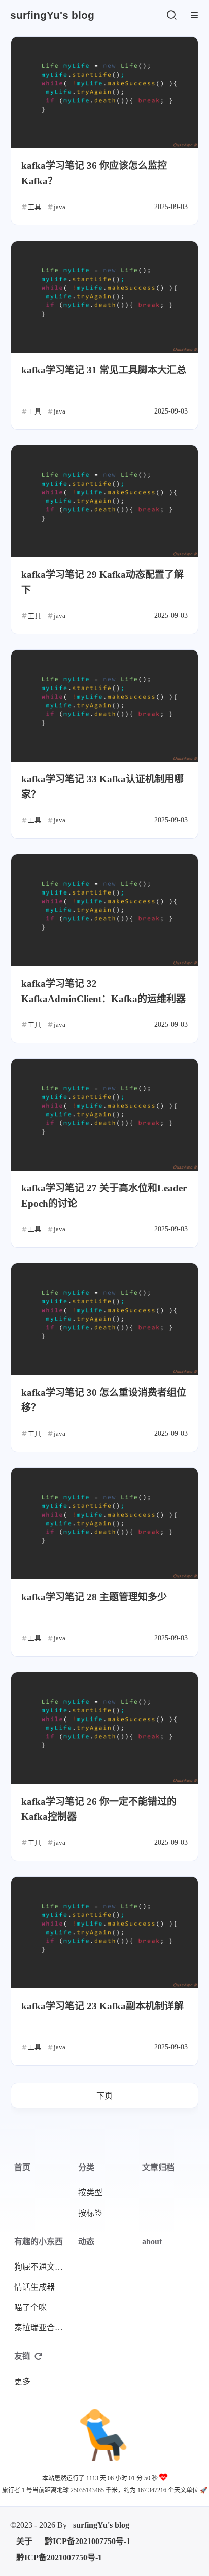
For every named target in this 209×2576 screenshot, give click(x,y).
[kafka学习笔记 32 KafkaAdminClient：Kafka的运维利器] (104, 910)
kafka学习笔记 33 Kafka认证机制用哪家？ (102, 787)
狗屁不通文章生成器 (43, 2267)
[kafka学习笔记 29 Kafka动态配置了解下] (104, 501)
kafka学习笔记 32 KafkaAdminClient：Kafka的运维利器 (103, 991)
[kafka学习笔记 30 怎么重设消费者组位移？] (104, 1319)
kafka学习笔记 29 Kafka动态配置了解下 (102, 582)
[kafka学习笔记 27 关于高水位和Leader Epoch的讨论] (104, 1115)
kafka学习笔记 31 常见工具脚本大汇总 (104, 370)
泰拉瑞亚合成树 (43, 2328)
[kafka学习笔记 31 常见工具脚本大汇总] (104, 297)
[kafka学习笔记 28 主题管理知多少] (104, 1524)
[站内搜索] (171, 15)
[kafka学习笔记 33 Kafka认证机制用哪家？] (104, 706)
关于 (24, 2541)
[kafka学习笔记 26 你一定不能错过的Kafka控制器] (104, 1728)
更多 (22, 2381)
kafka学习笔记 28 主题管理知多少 (94, 1597)
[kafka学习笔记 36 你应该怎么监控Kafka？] (104, 92)
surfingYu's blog (101, 2525)
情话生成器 (34, 2287)
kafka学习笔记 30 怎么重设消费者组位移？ (104, 1400)
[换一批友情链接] (39, 2356)
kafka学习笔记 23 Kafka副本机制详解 (102, 2006)
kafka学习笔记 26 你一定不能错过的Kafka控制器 (99, 1809)
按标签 (90, 2213)
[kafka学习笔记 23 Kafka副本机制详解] (104, 1933)
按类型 (90, 2193)
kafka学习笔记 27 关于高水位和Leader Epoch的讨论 (104, 1196)
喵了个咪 (30, 2307)
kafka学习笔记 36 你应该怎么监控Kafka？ (94, 173)
